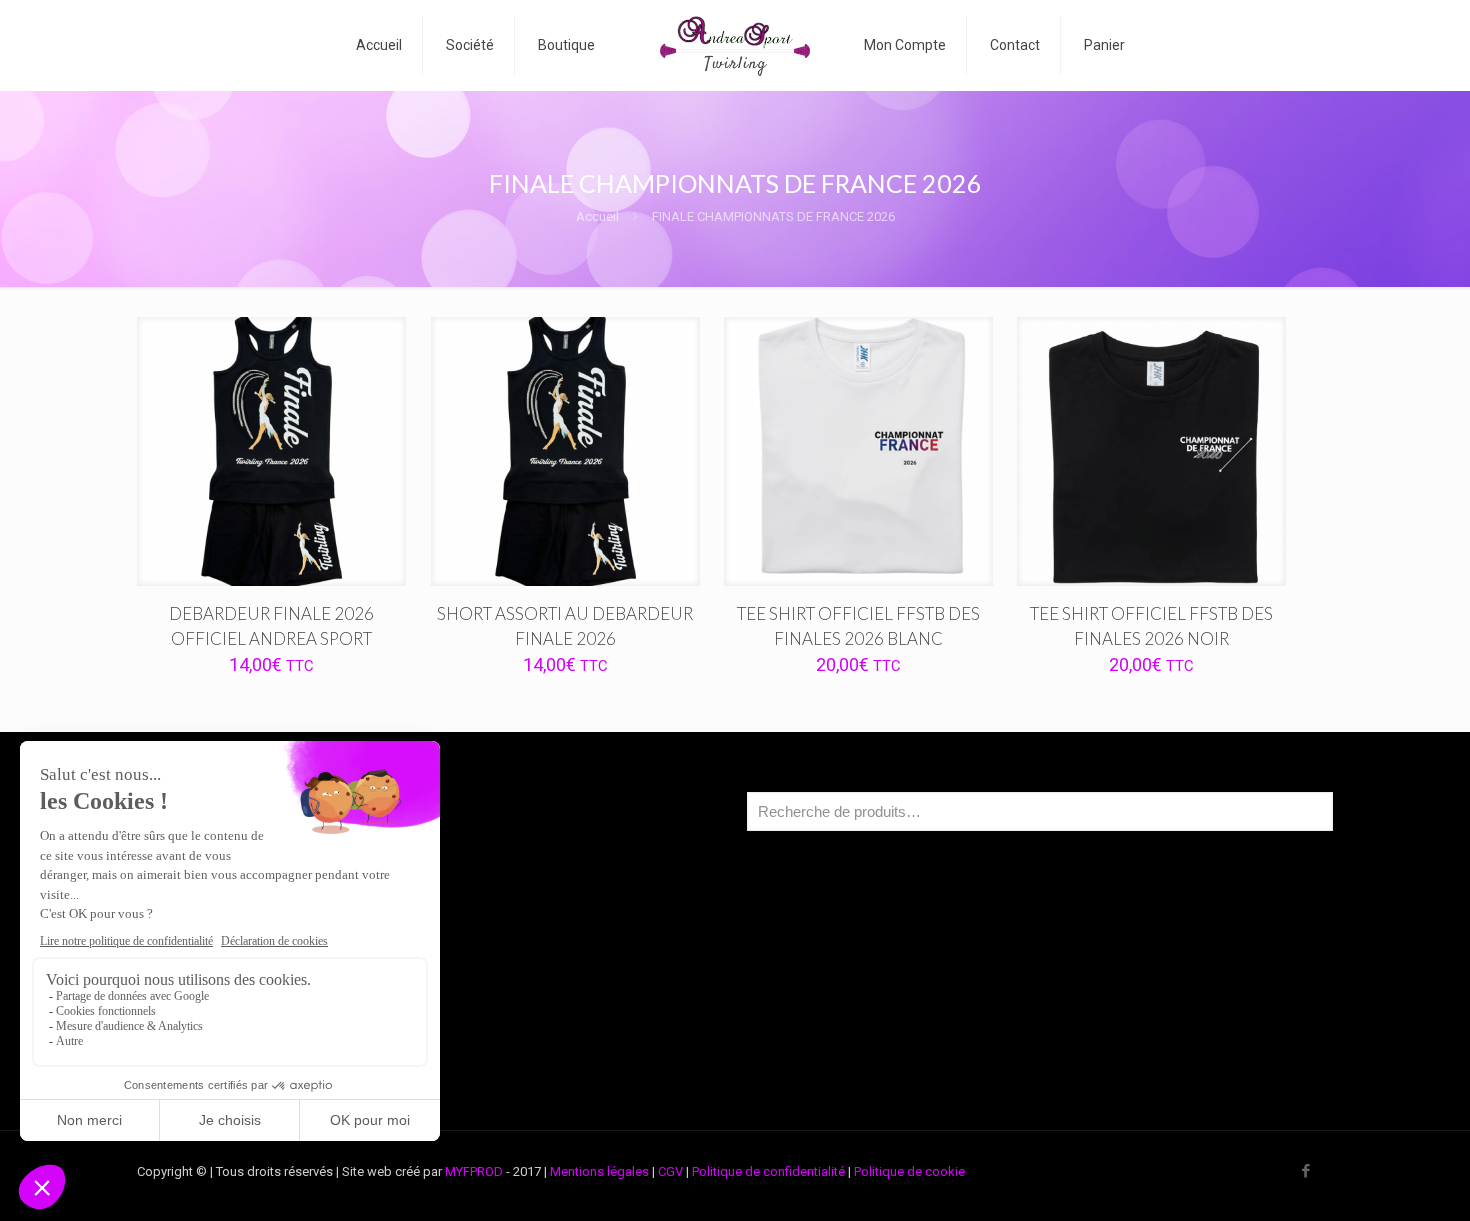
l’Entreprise (202, 893)
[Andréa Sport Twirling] (735, 45)
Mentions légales (599, 1171)
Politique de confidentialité (768, 1171)
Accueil (597, 216)
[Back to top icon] (1374, 1180)
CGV (670, 1171)
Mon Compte (207, 969)
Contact (192, 1045)
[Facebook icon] (1305, 1171)
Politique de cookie (909, 1171)
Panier (187, 1007)
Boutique (196, 931)
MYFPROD (474, 1171)
